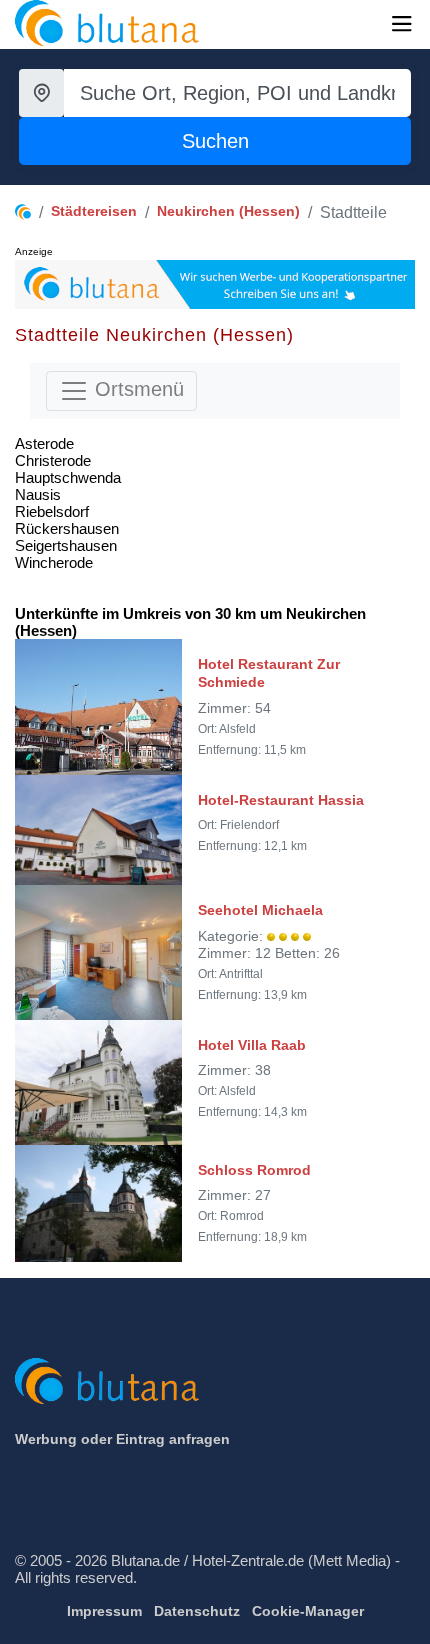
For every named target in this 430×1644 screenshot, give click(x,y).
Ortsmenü (136, 389)
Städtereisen (94, 211)
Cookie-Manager (308, 1611)
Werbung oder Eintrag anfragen (122, 1439)
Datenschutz (197, 1611)
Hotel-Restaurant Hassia (281, 800)
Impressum (104, 1611)
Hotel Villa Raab (252, 1045)
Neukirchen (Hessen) (228, 211)
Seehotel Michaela (260, 910)
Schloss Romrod (254, 1170)
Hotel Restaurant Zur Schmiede (269, 673)
